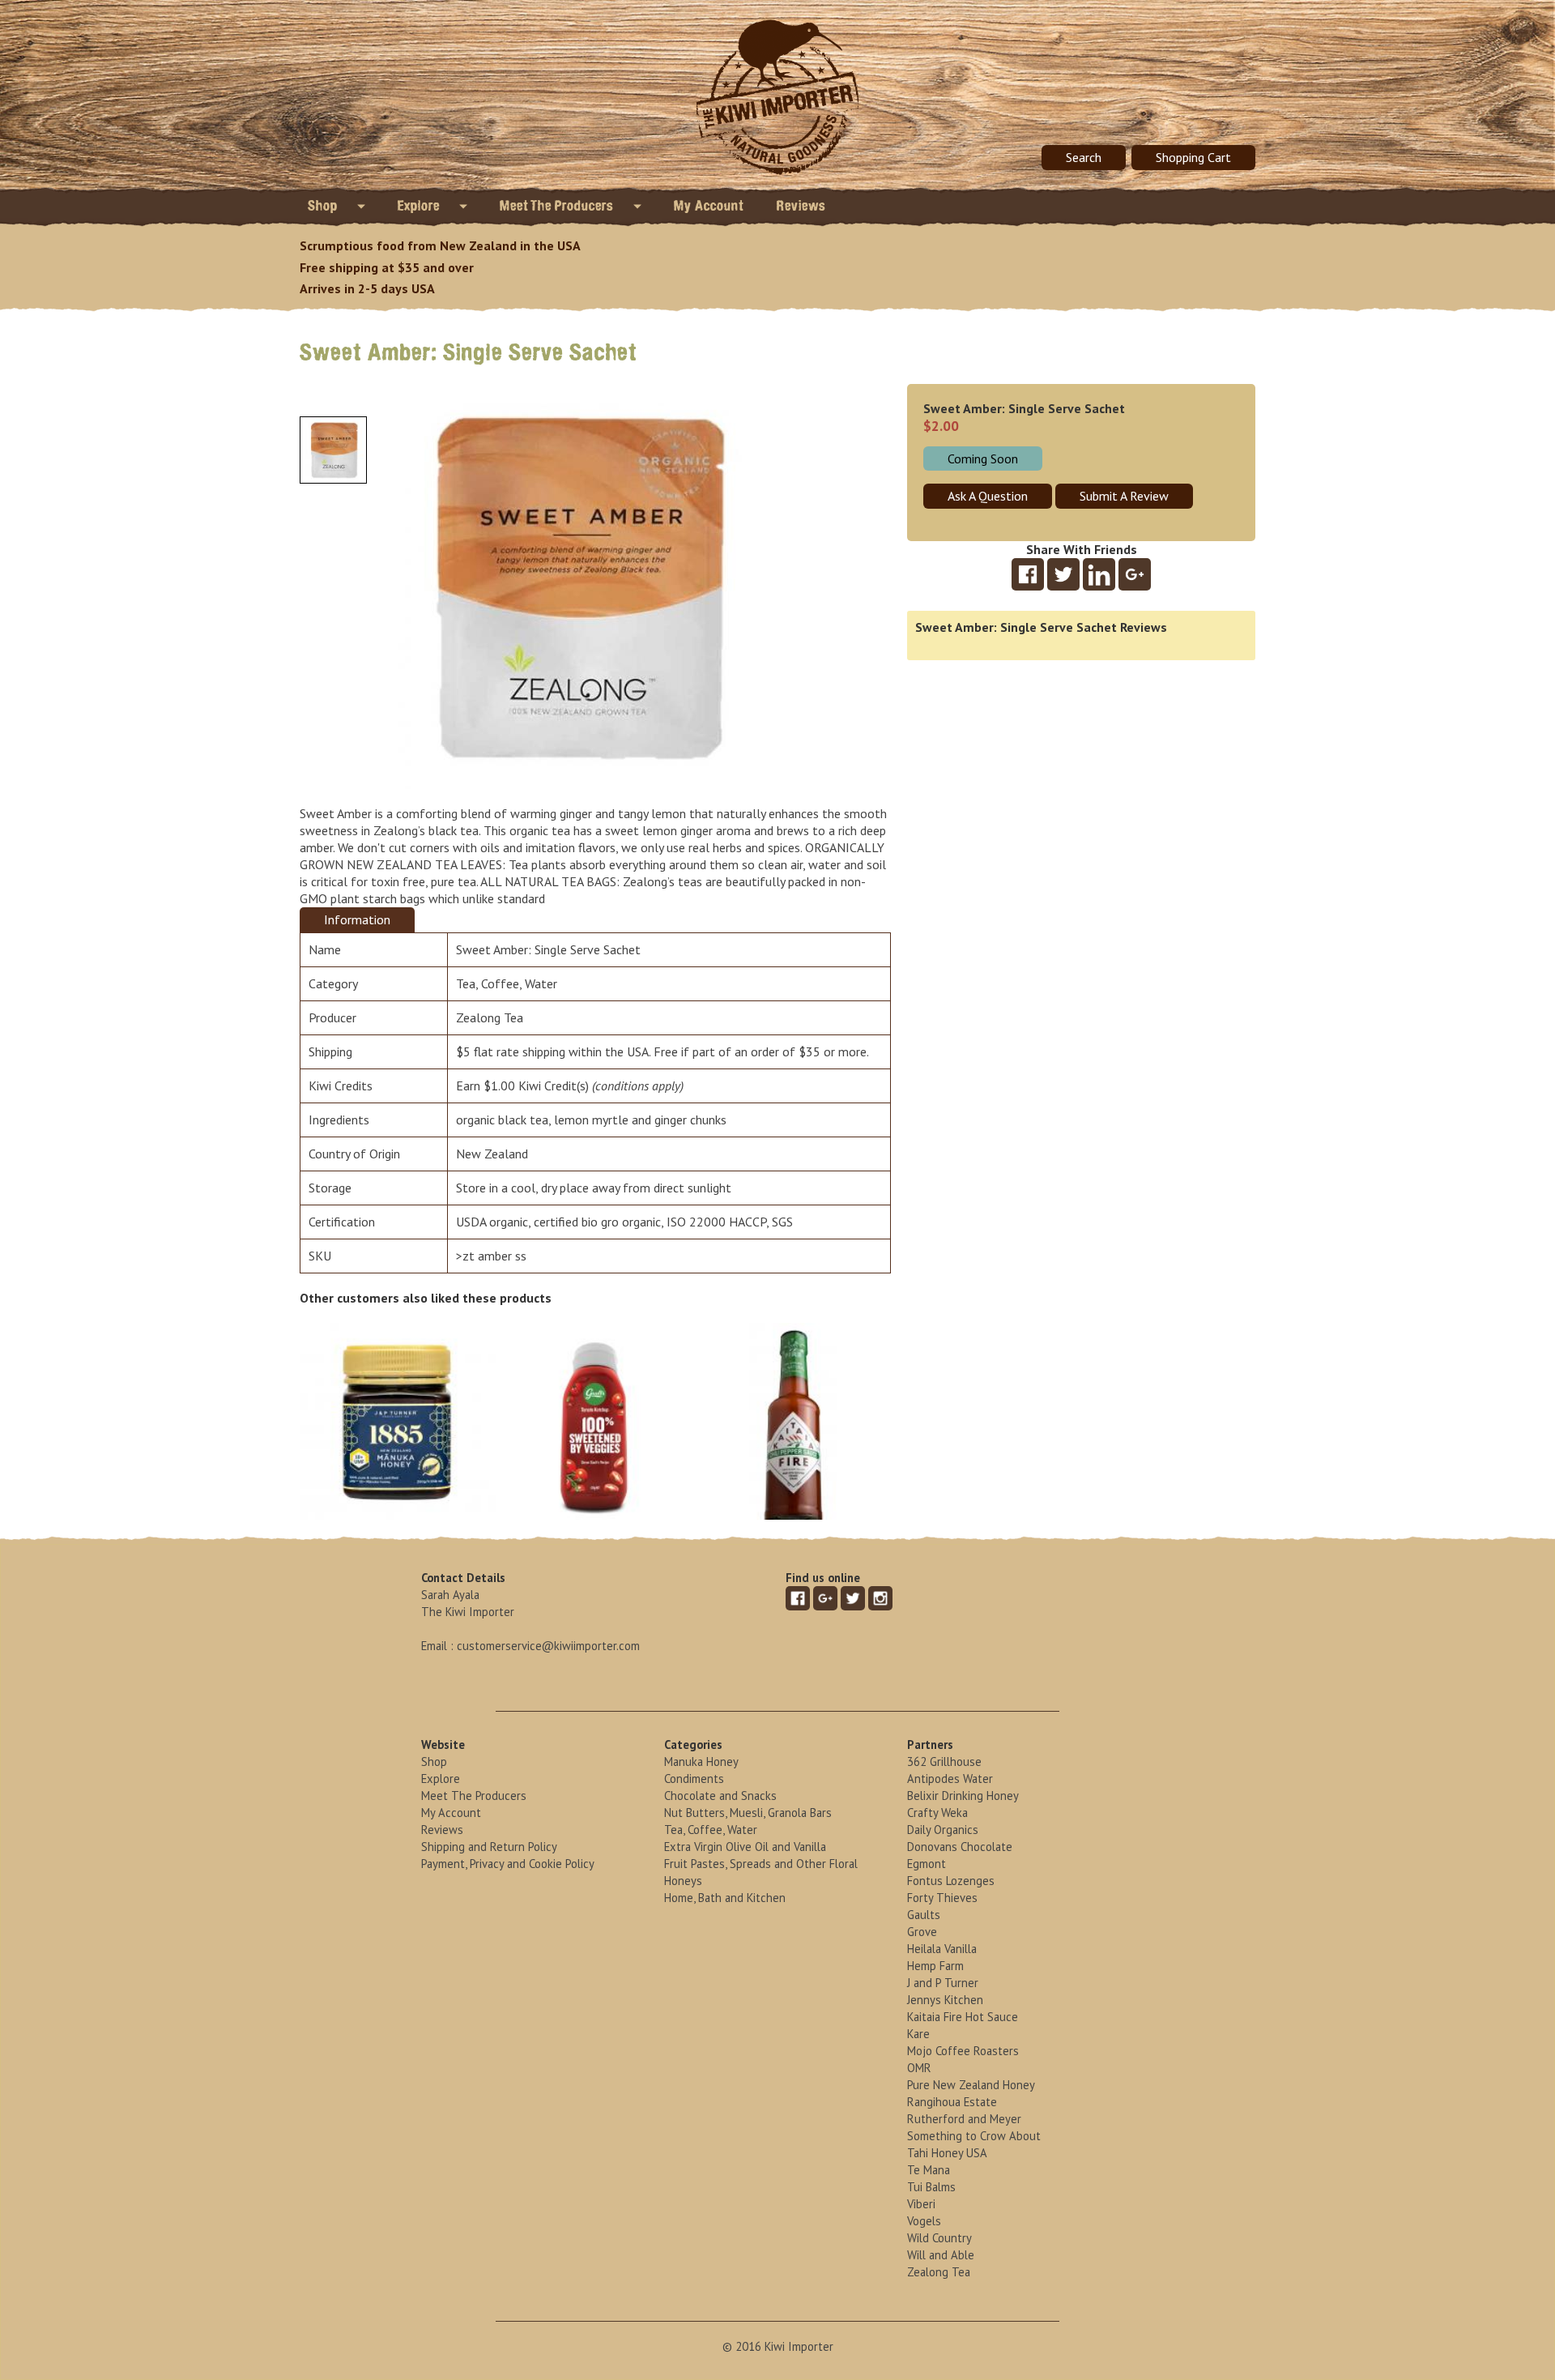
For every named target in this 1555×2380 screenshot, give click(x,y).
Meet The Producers (558, 206)
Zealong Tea (490, 1017)
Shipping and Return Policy (489, 1847)
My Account (709, 206)
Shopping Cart (1193, 157)
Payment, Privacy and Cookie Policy (508, 1864)
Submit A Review (1124, 496)
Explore (420, 206)
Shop (324, 206)
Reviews (801, 206)
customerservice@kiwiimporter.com (548, 1646)
